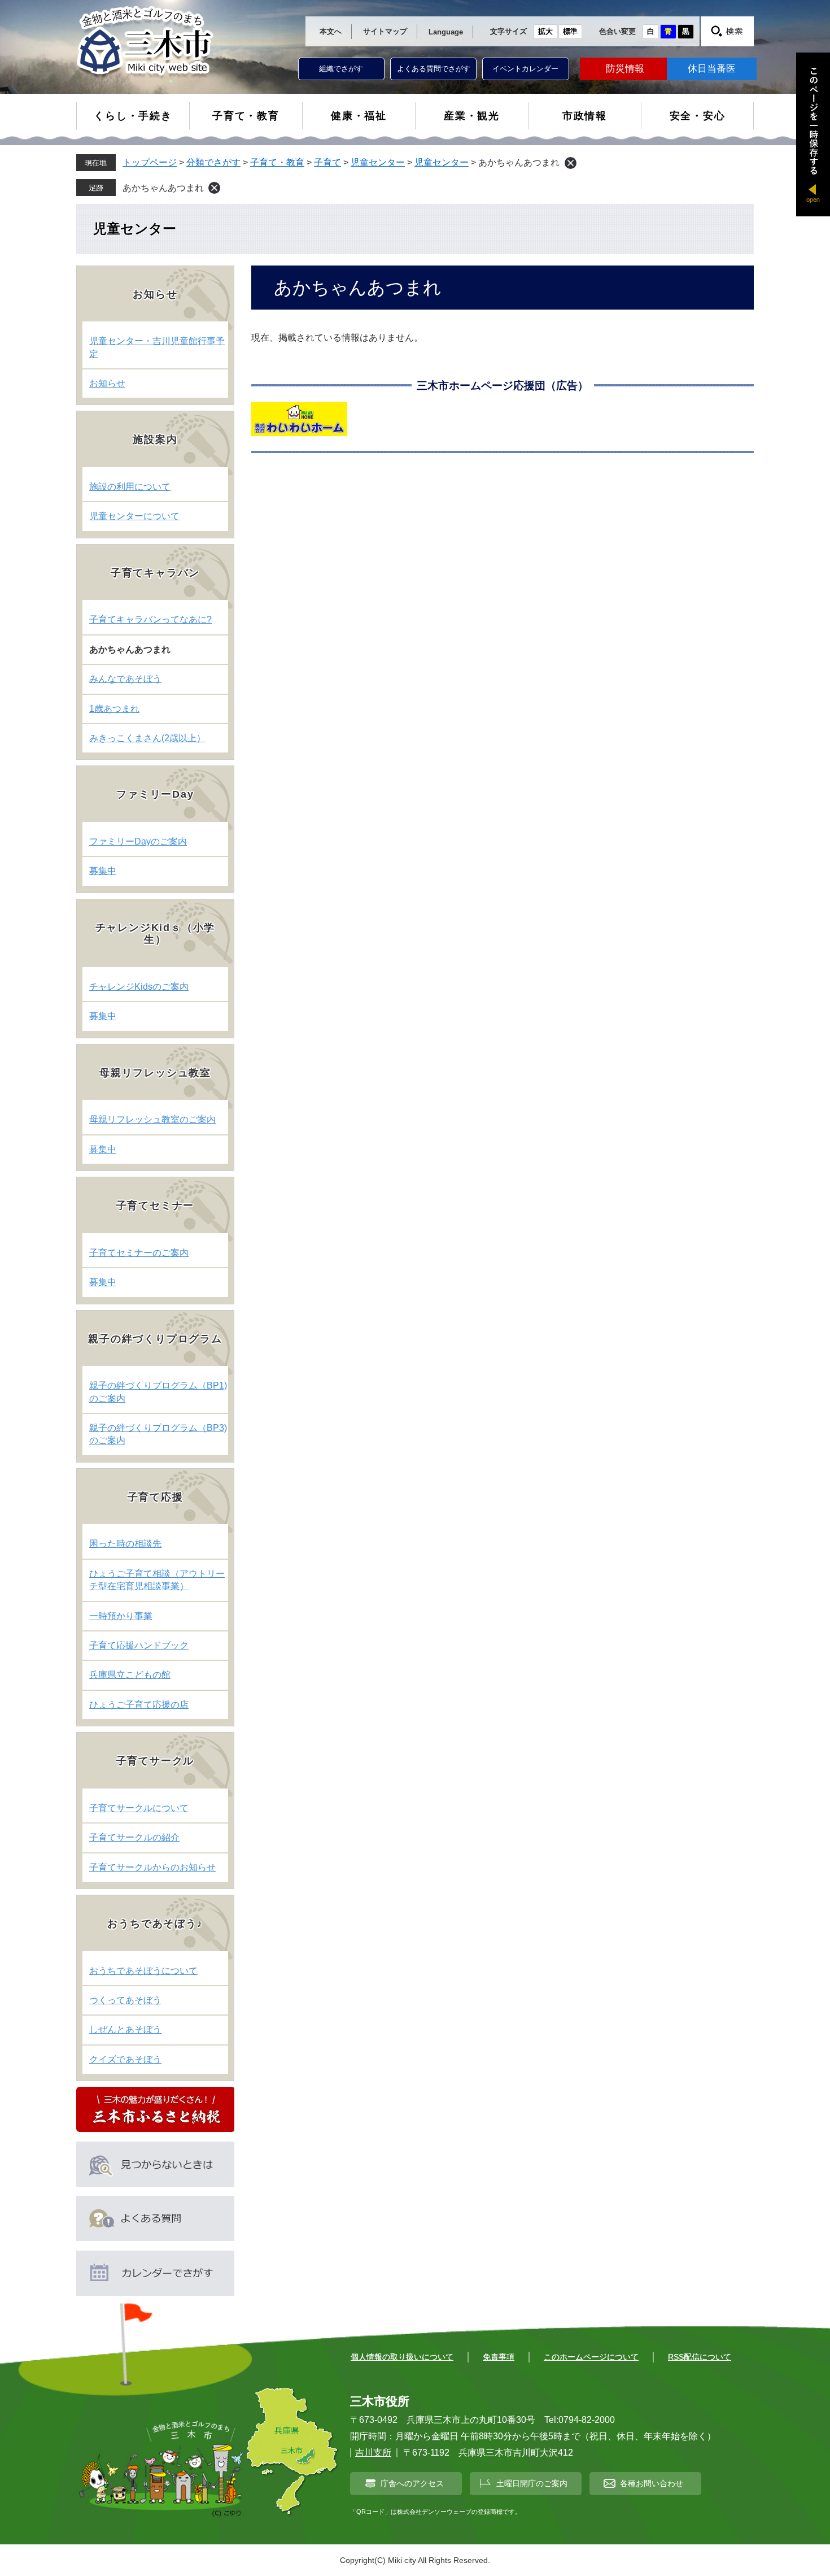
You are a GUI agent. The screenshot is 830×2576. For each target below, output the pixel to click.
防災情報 (625, 69)
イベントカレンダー (525, 69)
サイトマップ (385, 31)
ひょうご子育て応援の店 (139, 1705)
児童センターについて (134, 516)
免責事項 (499, 2357)
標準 (570, 31)
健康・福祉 (359, 116)
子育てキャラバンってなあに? (150, 619)
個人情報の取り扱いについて (402, 2357)
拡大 (545, 31)
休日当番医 (712, 69)
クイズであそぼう (125, 2059)
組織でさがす (341, 69)
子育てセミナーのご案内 (139, 1253)
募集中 (103, 871)
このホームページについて (591, 2357)
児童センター (378, 162)
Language (446, 32)
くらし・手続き (133, 116)
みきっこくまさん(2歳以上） (147, 738)
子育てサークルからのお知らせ (152, 1867)
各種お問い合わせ (652, 2483)
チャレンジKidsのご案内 (139, 987)
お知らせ (107, 383)
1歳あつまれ (114, 709)
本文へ (331, 31)
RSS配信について (700, 2357)
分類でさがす (213, 162)
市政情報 (585, 116)
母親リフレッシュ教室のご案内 (152, 1119)
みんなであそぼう (125, 679)
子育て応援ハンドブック (139, 1645)
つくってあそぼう (125, 2000)
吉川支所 (373, 2453)
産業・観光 (472, 116)
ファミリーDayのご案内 (138, 841)
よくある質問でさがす (434, 69)
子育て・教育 (246, 116)
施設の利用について (130, 487)
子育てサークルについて (139, 1808)
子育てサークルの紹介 (134, 1837)
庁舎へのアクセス (412, 2483)
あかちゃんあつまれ (163, 188)
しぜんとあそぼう (125, 2029)
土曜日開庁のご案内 (532, 2483)
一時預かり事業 (121, 1616)
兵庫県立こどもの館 (130, 1675)
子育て (327, 162)
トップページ (150, 162)
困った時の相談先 (125, 1544)
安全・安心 (698, 116)
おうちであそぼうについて (143, 1971)
